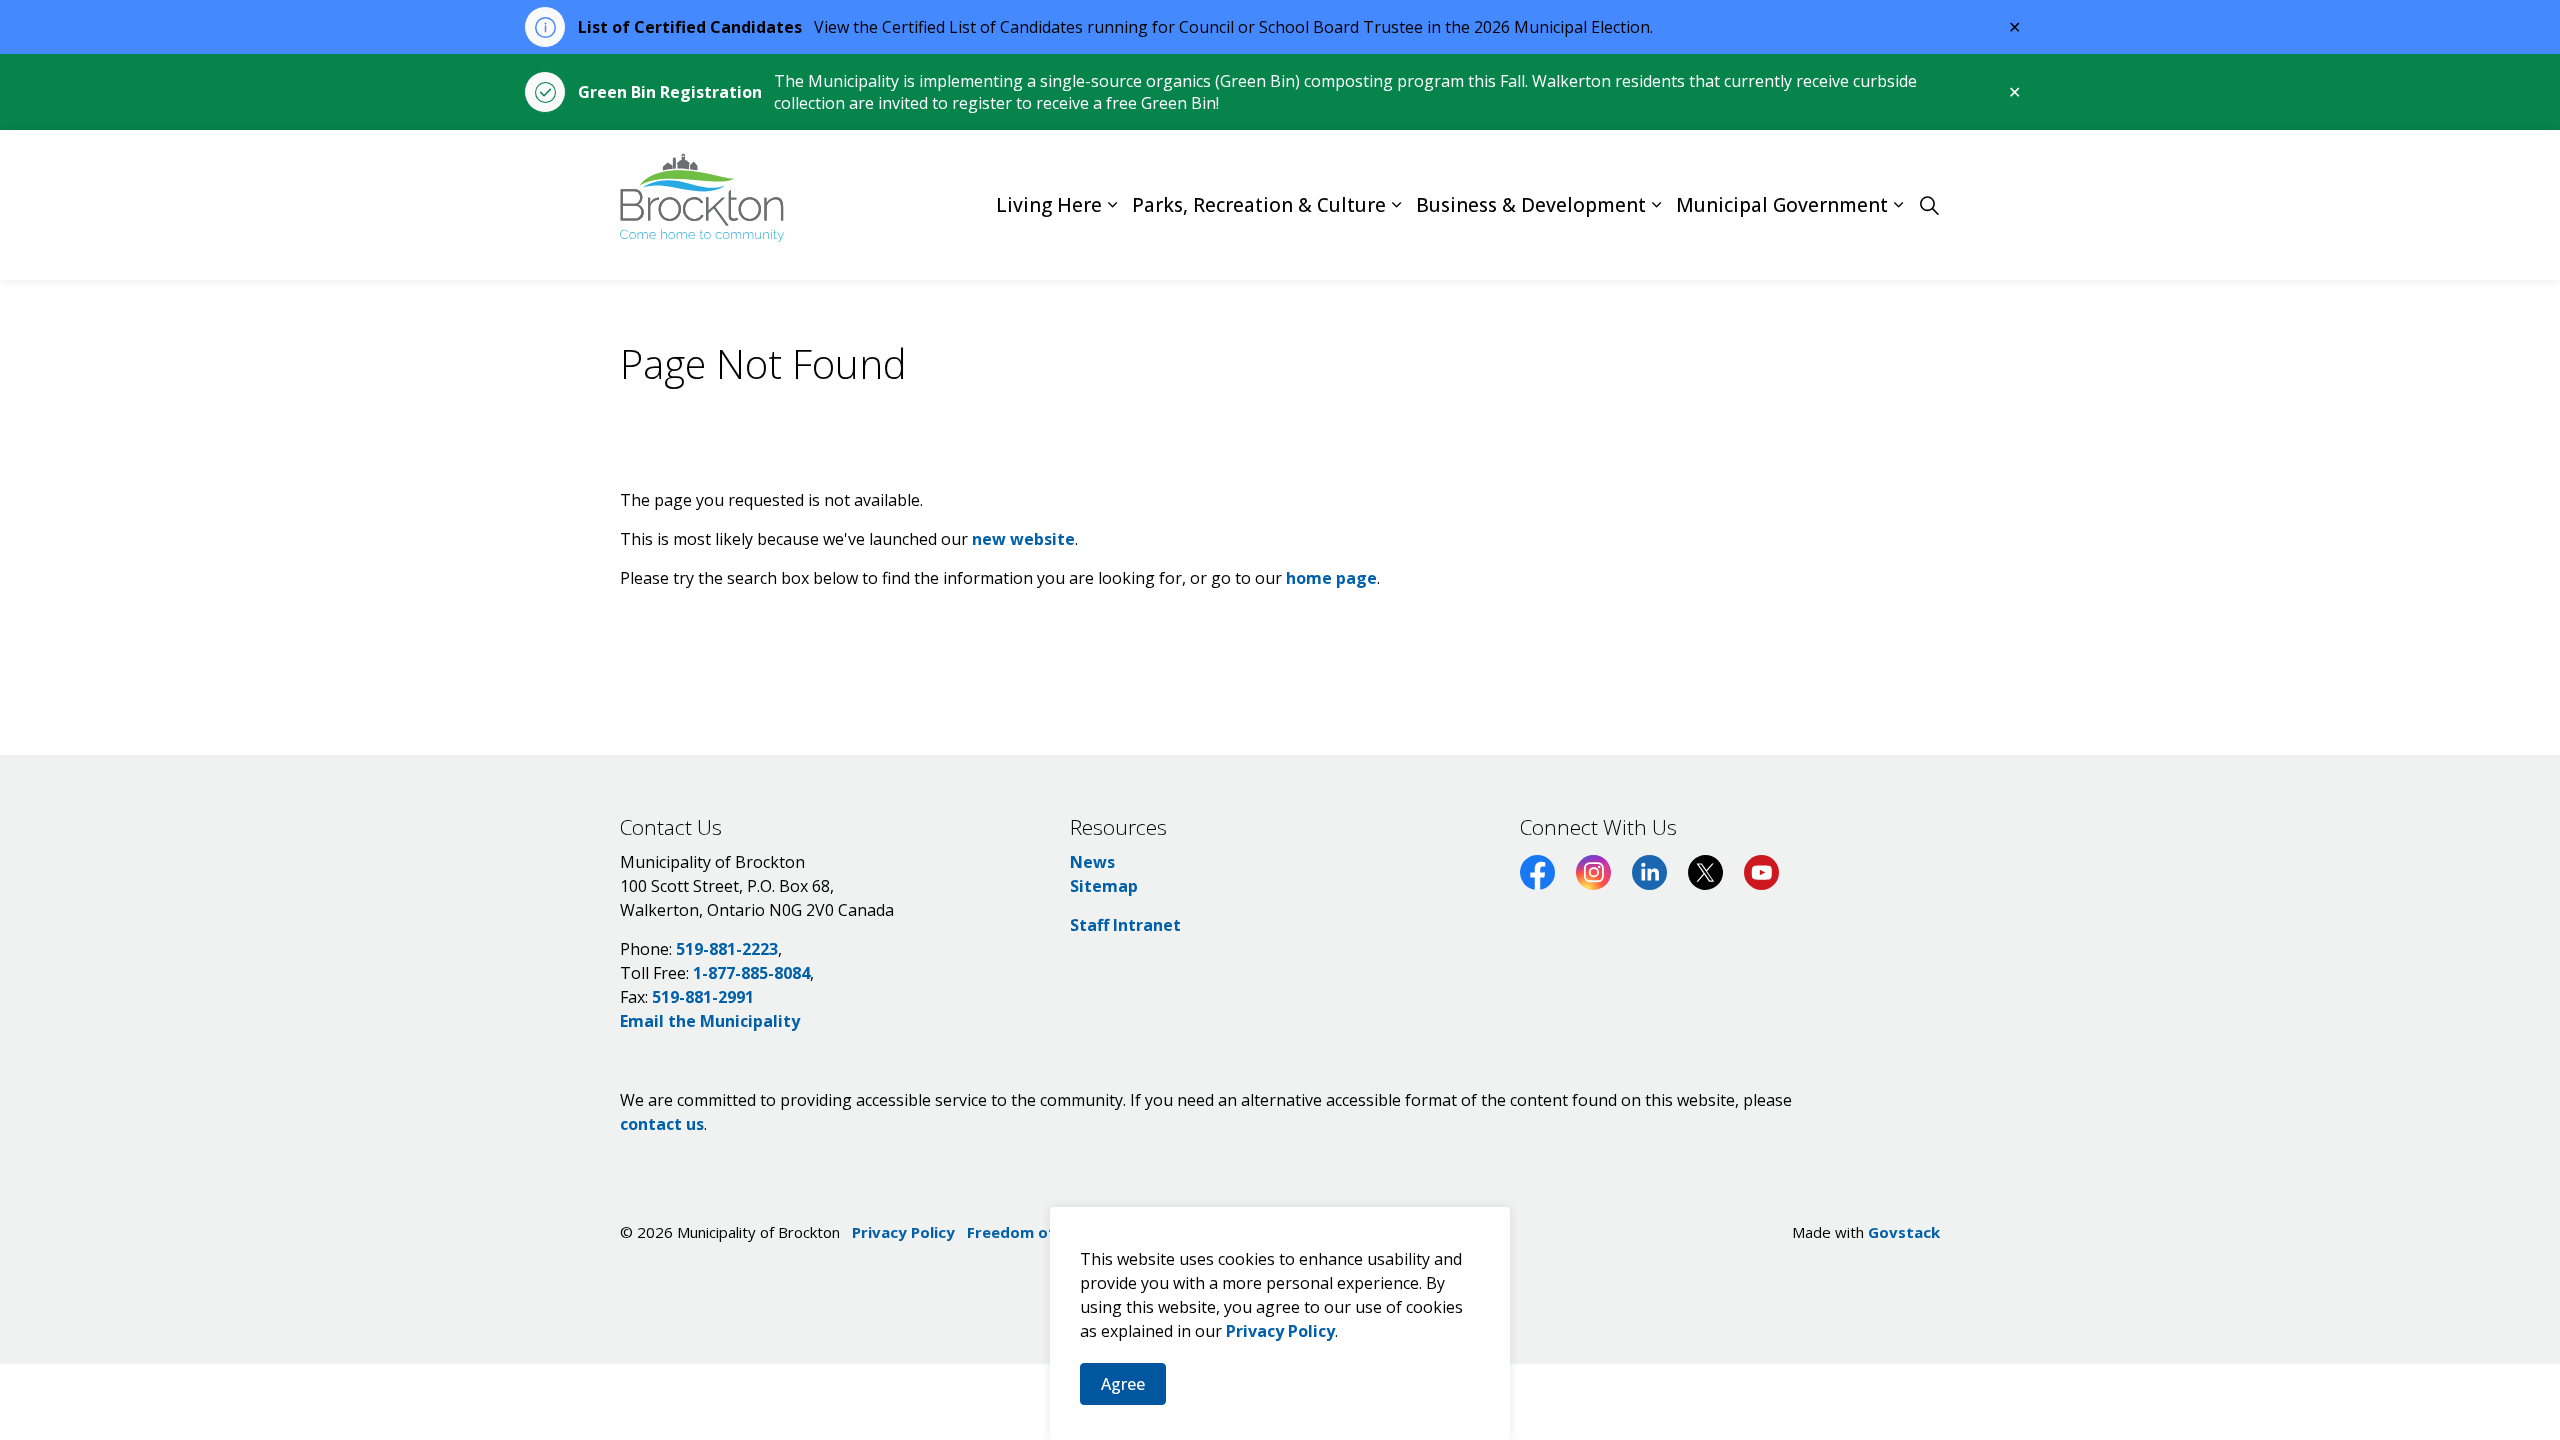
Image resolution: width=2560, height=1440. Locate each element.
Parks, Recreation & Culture (1259, 205)
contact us (662, 1124)
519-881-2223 (727, 949)
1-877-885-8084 (751, 973)
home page (1331, 578)
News (1092, 862)
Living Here (1049, 205)
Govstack (1904, 1232)
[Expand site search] (1929, 205)
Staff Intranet (1125, 925)
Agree (1123, 1384)
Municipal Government (1782, 205)
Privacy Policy (1280, 1331)
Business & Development (1531, 205)
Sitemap (1104, 886)
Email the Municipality (710, 1021)
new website (1023, 539)
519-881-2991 (703, 997)
